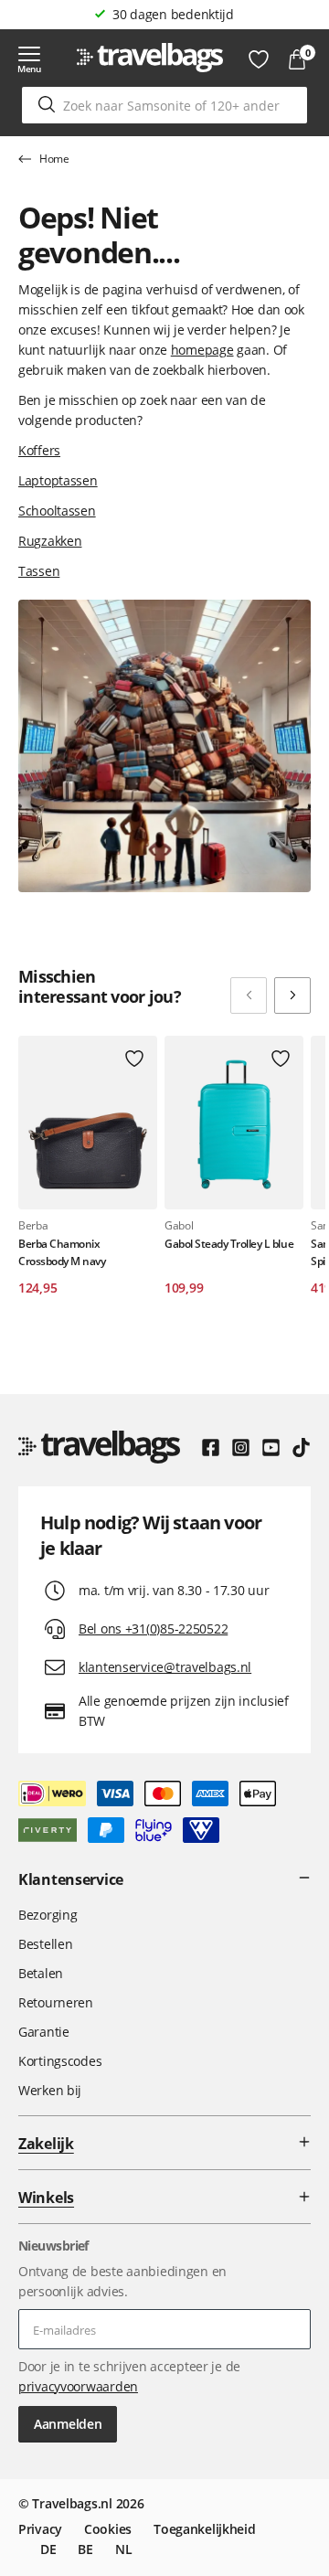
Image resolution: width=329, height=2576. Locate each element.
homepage (202, 350)
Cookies (108, 2529)
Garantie (44, 2032)
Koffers (39, 450)
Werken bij (50, 2090)
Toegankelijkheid (205, 2529)
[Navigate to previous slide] (249, 995)
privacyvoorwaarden (78, 2386)
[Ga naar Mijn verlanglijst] (259, 59)
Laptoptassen (58, 480)
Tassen (39, 571)
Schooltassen (57, 511)
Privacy (40, 2529)
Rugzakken (50, 541)
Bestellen (45, 1944)
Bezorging (48, 1915)
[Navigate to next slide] (292, 995)
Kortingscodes (60, 2061)
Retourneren (56, 2002)
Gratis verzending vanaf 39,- (173, 14)
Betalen (41, 1973)
